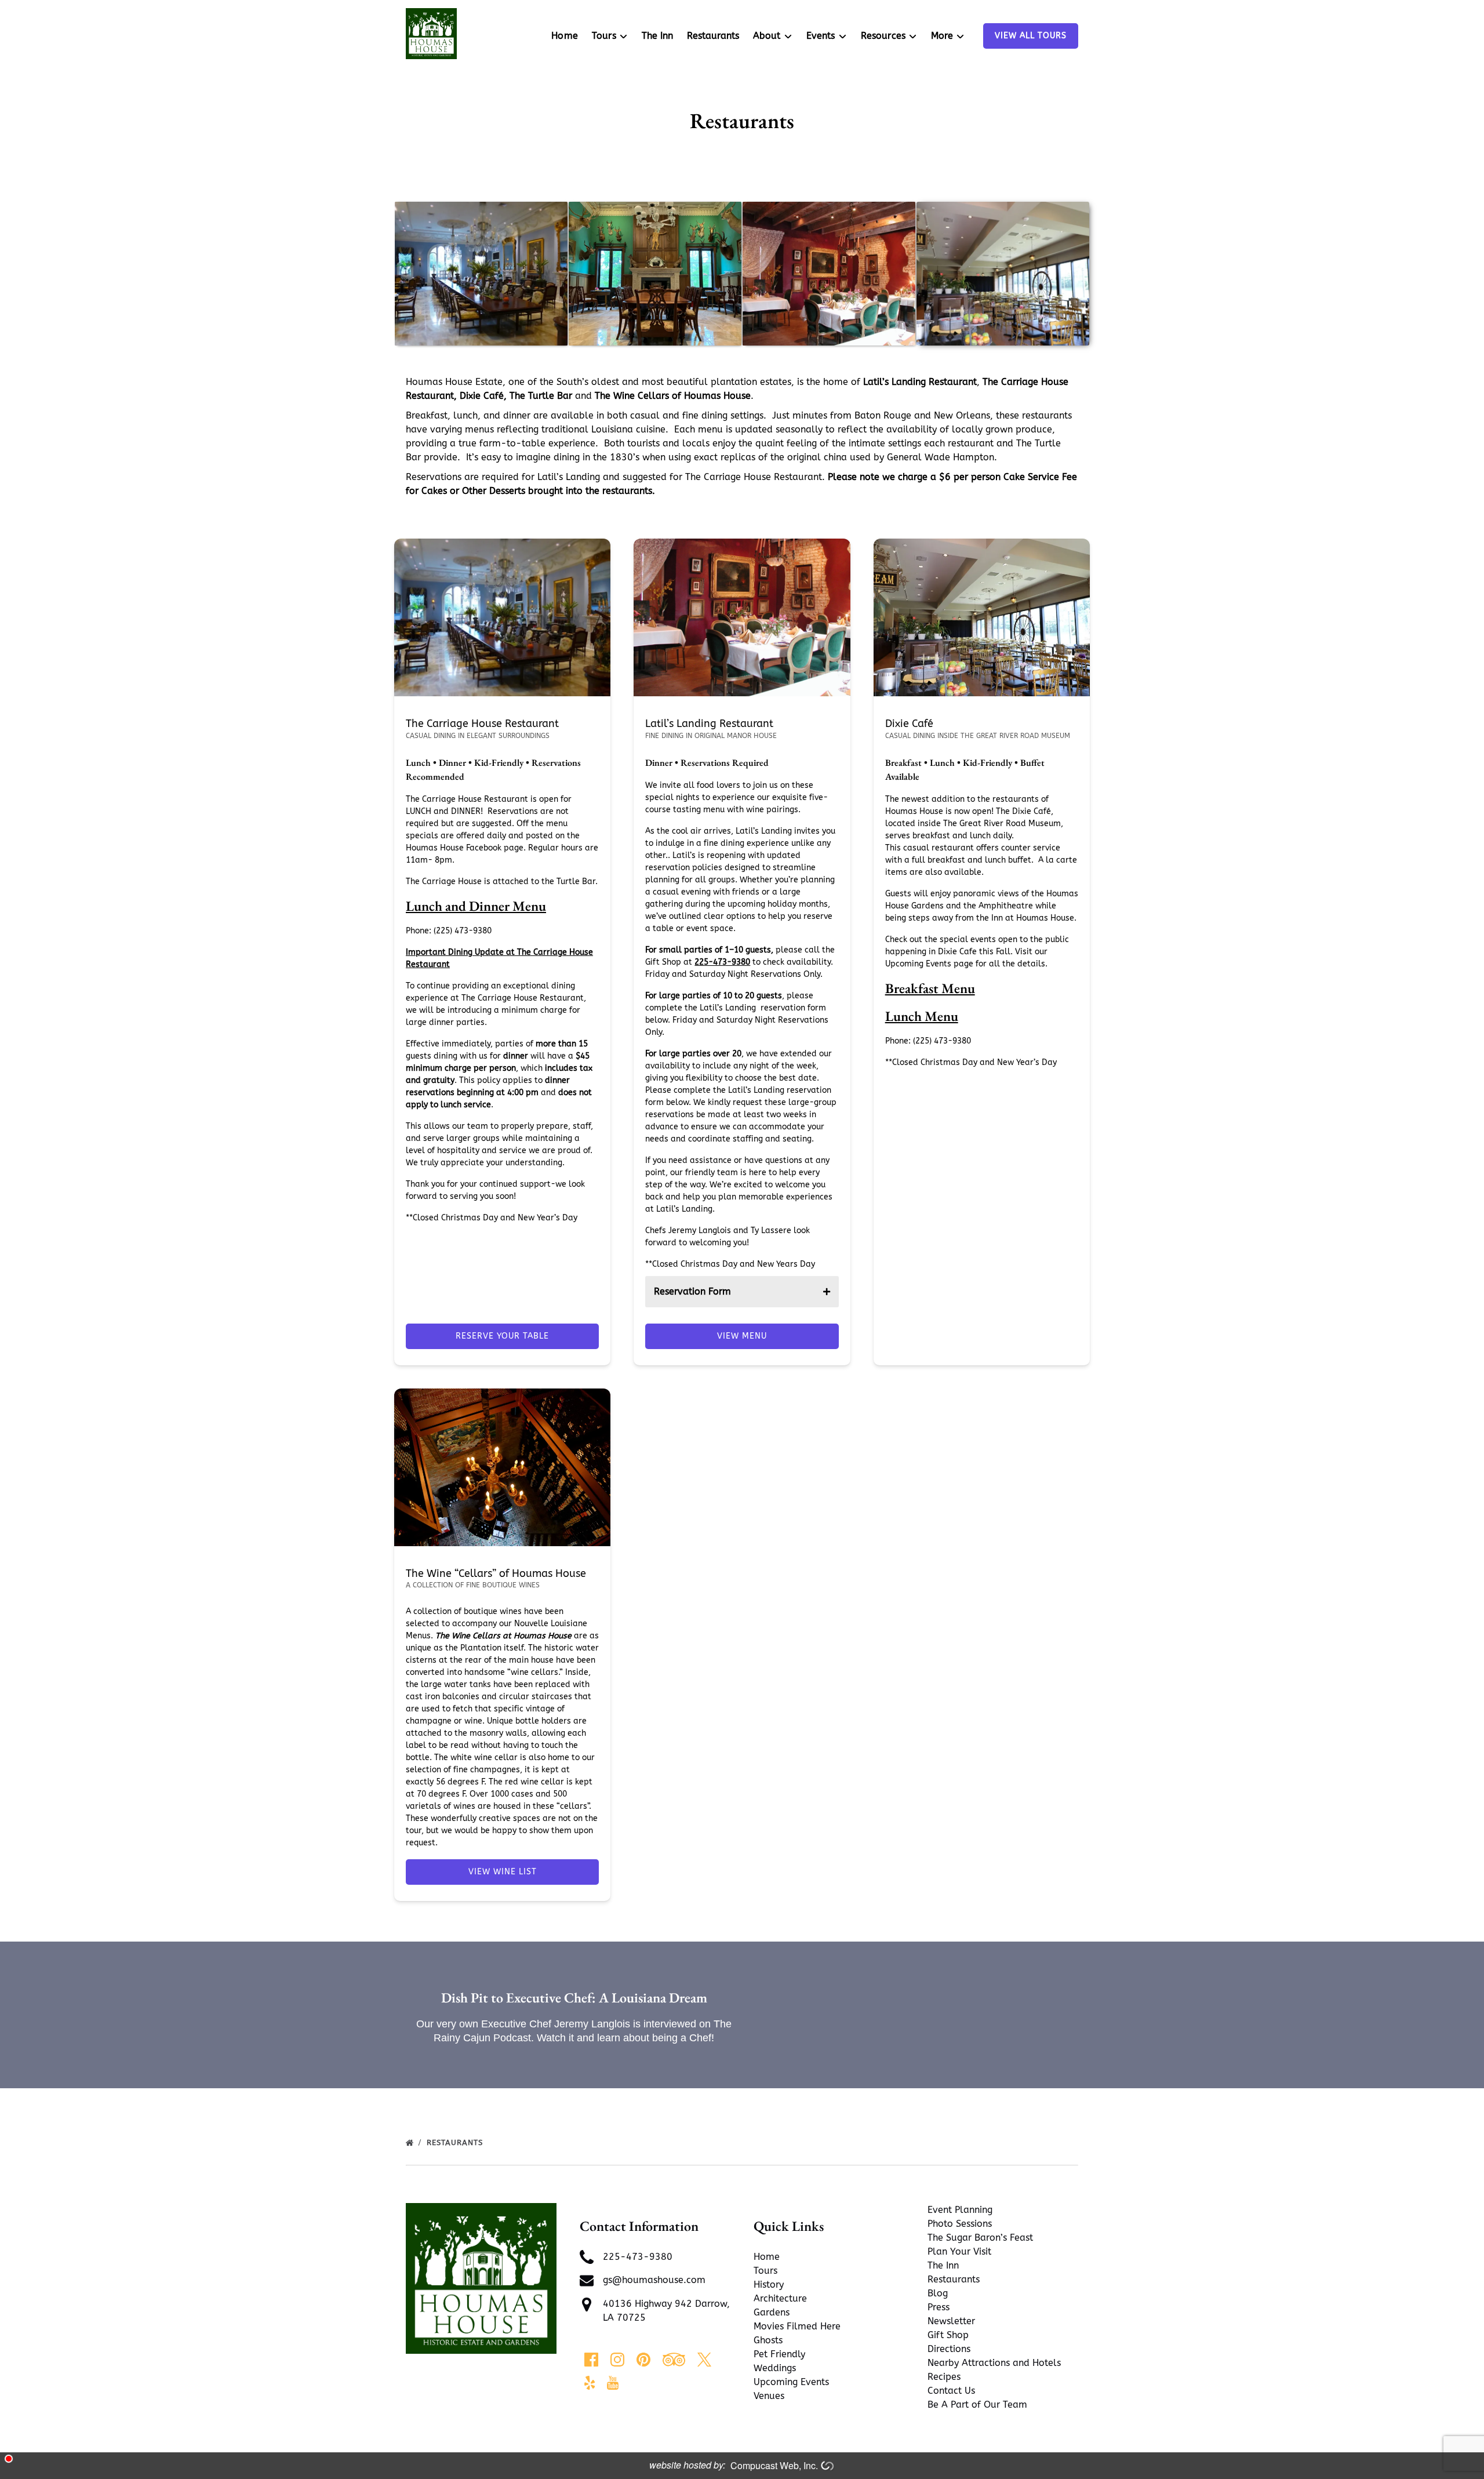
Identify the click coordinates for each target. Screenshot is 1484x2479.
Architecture (780, 2298)
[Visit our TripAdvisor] (674, 2360)
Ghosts (768, 2340)
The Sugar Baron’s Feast (980, 2238)
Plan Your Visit (959, 2251)
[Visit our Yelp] (590, 2383)
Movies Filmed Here (797, 2326)
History (769, 2284)
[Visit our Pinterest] (643, 2360)
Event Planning (960, 2210)
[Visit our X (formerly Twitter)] (704, 2360)
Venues (769, 2396)
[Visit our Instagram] (617, 2360)
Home (565, 36)
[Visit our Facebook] (591, 2360)
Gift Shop (948, 2335)
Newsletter (951, 2321)
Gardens (772, 2312)
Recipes (944, 2377)
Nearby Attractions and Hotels (994, 2363)
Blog (938, 2293)
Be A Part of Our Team (977, 2405)
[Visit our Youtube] (613, 2383)
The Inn (657, 36)
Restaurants (713, 36)
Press (939, 2307)
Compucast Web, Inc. (774, 2465)
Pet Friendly (779, 2354)
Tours (765, 2271)
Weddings (775, 2368)
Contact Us (951, 2391)
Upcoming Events (791, 2382)
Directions (949, 2349)
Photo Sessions (960, 2224)
